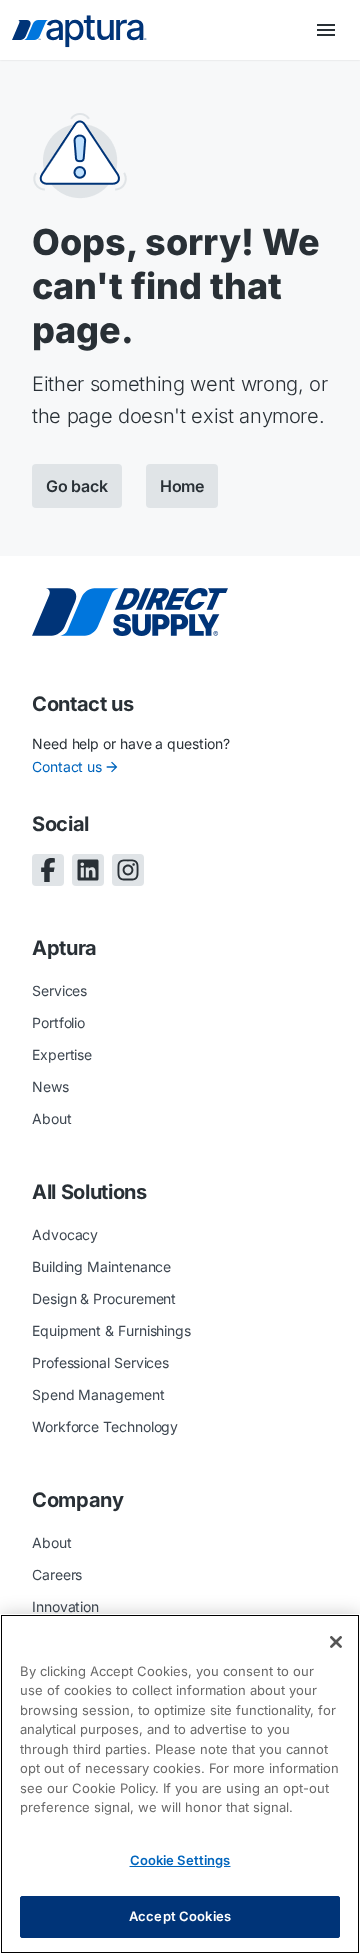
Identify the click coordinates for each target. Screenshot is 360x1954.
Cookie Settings (180, 1860)
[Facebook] (48, 870)
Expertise (62, 1054)
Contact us (67, 766)
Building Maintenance (101, 1266)
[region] (180, 1784)
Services (59, 990)
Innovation (65, 1606)
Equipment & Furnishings (111, 1330)
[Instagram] (128, 870)
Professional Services (100, 1362)
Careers (57, 1574)
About (52, 1118)
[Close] (336, 1642)
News (50, 1086)
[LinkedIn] (88, 870)
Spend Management (98, 1394)
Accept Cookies (180, 1916)
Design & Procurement (104, 1298)
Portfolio (58, 1022)
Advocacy (65, 1234)
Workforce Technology (105, 1426)
